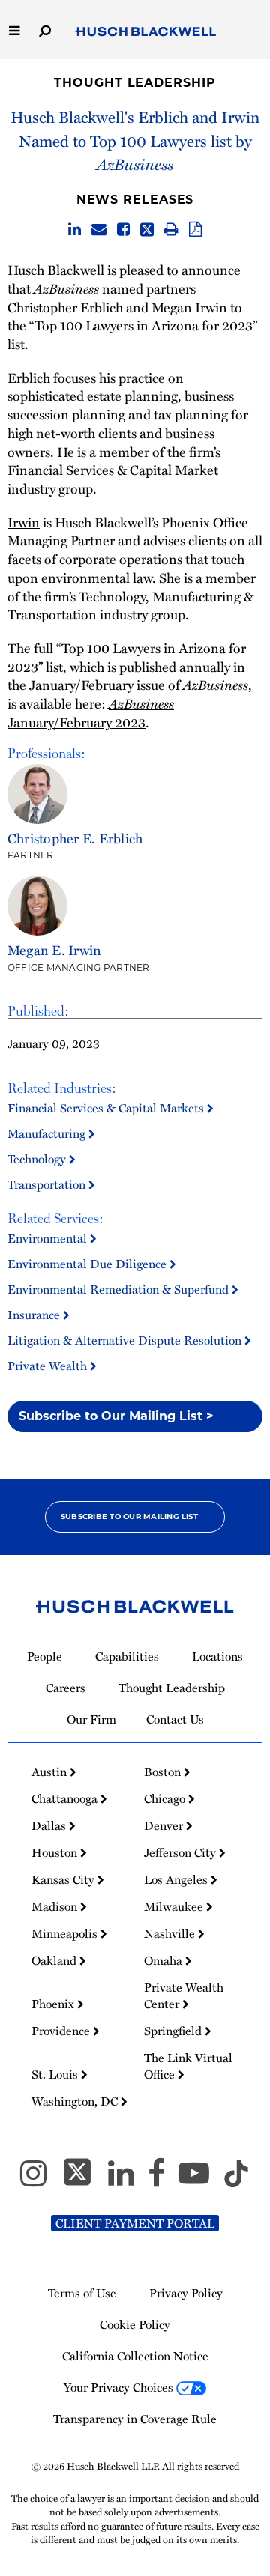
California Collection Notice (135, 2356)
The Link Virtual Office (188, 2066)
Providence (62, 2031)
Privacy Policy (186, 2293)
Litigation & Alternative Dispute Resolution (126, 1340)
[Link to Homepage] (146, 32)
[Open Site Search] (45, 30)
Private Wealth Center (184, 1995)
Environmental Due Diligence (88, 1264)
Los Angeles (177, 1879)
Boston (164, 1772)
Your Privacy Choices (120, 2387)
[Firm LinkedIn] (128, 2180)
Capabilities (127, 1656)
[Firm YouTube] (201, 2180)
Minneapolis (66, 1933)
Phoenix (54, 2004)
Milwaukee (175, 1906)
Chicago (166, 1798)
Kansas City (64, 1879)
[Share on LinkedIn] (75, 230)
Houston (56, 1852)
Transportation (48, 1184)
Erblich (29, 377)
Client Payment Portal (135, 2223)
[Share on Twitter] (147, 230)
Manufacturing (48, 1133)
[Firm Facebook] (163, 2180)
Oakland (55, 1960)
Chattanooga (66, 1798)
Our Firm (91, 1719)
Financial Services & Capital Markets (107, 1108)
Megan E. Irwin (54, 949)
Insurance (35, 1315)
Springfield (174, 2031)
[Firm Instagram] (40, 2180)
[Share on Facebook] (123, 230)
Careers (66, 1688)
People (45, 1656)
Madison (56, 1906)
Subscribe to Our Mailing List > (116, 1416)
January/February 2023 (91, 712)
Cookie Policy (135, 2324)
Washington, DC (76, 2101)
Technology (38, 1159)
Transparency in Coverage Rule (135, 2419)
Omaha (165, 1960)
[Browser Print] (171, 230)
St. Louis (56, 2074)
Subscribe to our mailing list (129, 1516)
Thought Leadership (135, 83)
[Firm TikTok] (236, 2180)
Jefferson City (181, 1852)
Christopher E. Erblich (75, 838)
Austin (51, 1772)
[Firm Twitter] (84, 2180)
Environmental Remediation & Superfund (120, 1289)
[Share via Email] (99, 230)
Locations (217, 1656)
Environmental (49, 1238)
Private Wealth (49, 1366)
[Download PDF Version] (195, 230)
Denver (165, 1825)
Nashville (171, 1933)
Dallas (50, 1825)
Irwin (24, 522)
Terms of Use (82, 2293)
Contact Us (175, 1719)
